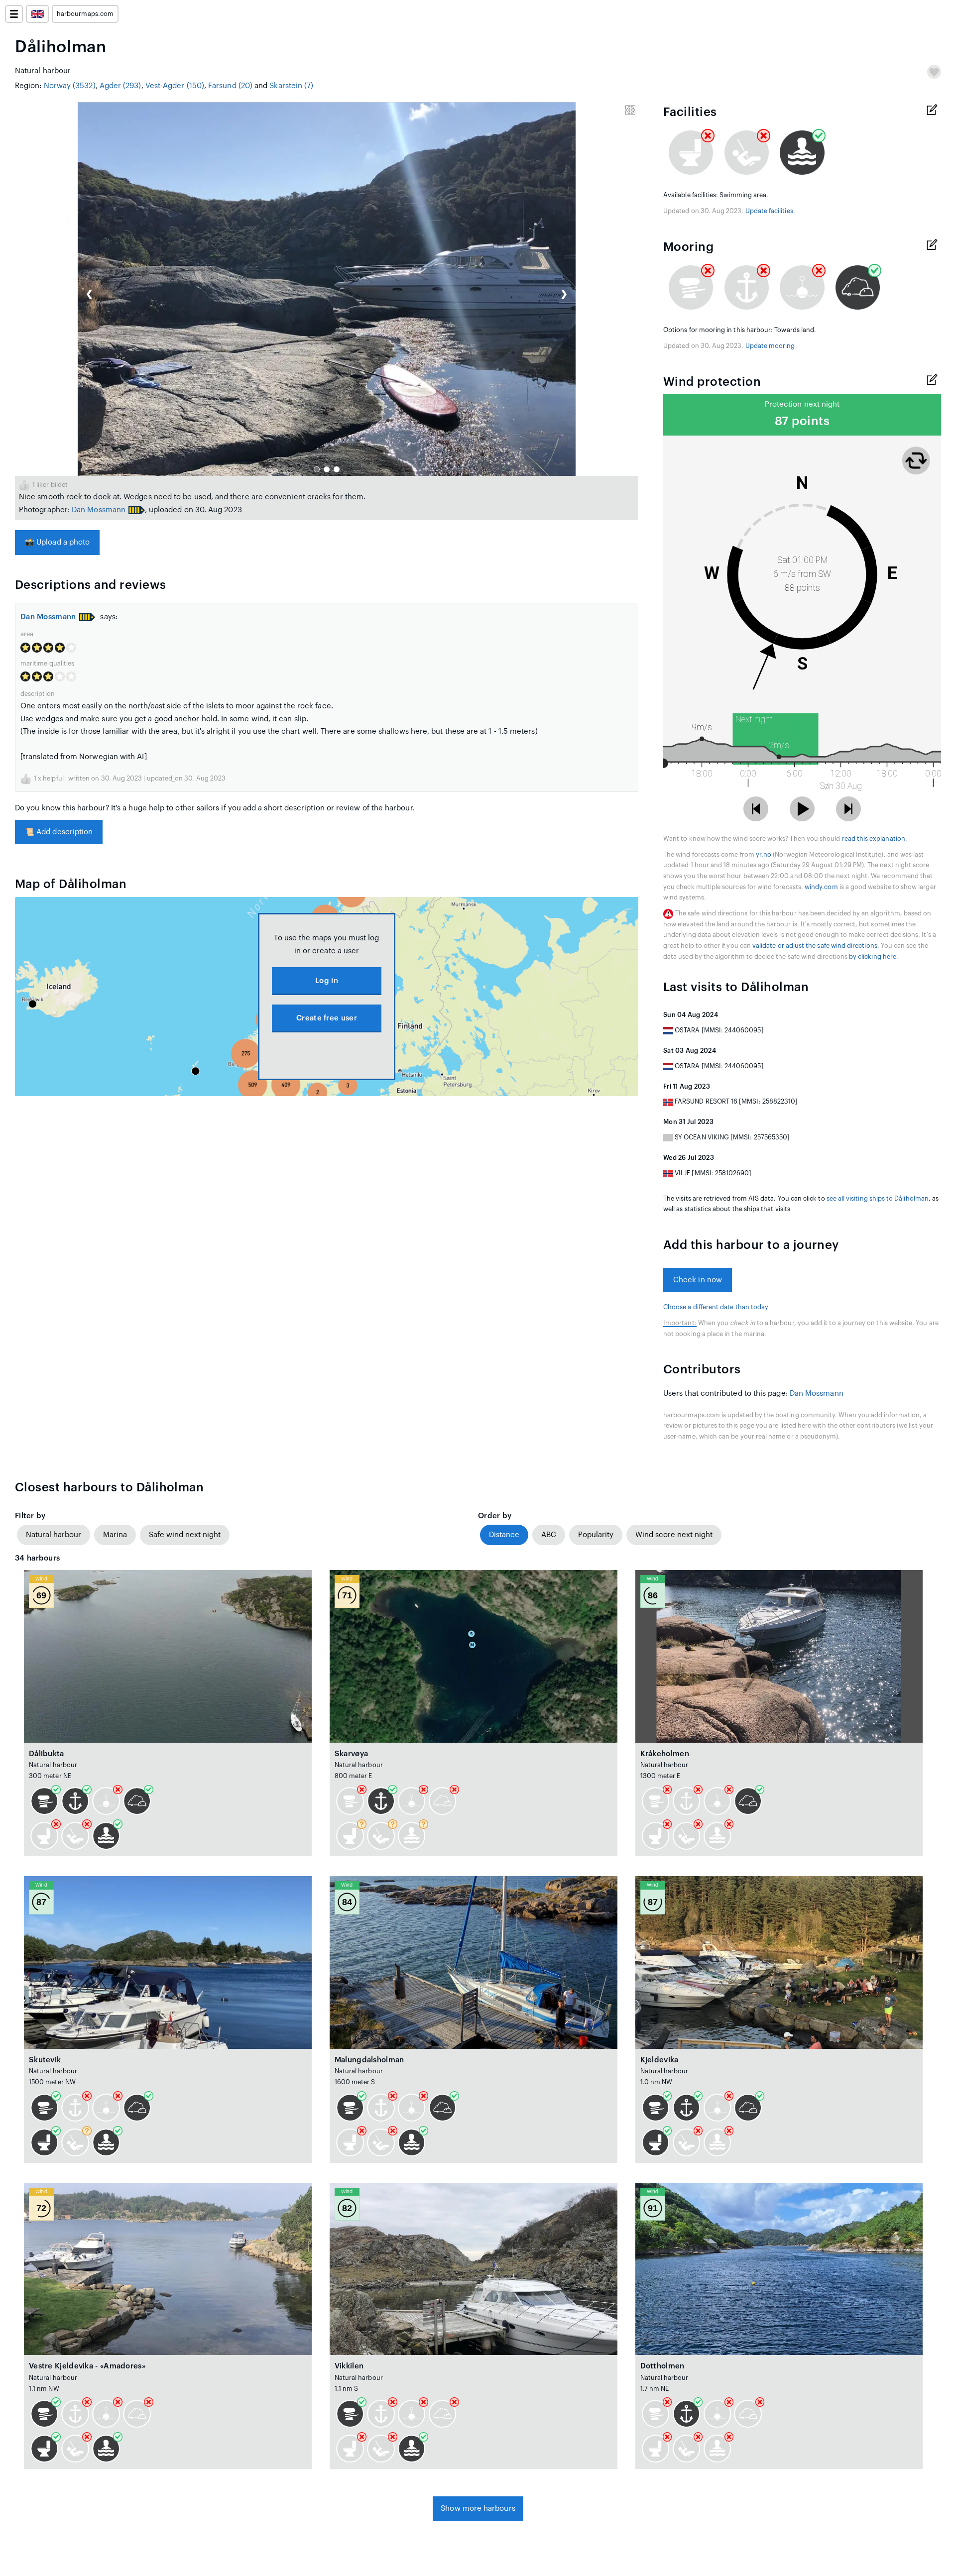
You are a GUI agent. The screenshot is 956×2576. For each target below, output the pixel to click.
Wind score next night (674, 1535)
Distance (504, 1535)
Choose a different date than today (716, 1307)
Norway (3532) (70, 86)
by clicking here (873, 957)
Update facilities (769, 211)
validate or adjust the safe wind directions (815, 946)
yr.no (764, 855)
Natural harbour (54, 1535)
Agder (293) (120, 86)
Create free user (327, 1018)
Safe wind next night (185, 1535)
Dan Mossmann (99, 510)
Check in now (698, 1280)
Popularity (596, 1535)
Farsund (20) (230, 86)
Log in (327, 981)
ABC (549, 1535)
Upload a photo (57, 542)
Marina (115, 1535)
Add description (59, 832)
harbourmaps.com (85, 14)
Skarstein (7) (291, 86)
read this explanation (874, 839)
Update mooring (770, 346)
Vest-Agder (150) (175, 86)
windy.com (821, 887)
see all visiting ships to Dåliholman (878, 1199)
